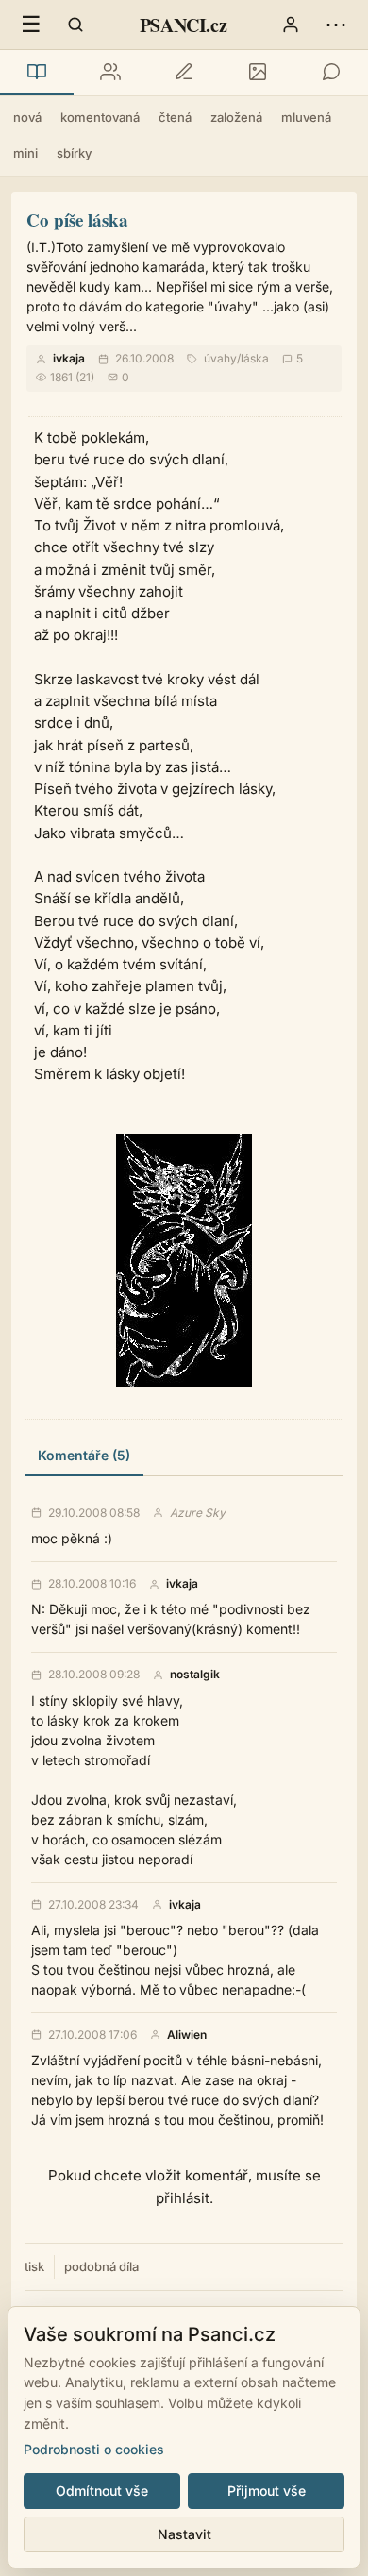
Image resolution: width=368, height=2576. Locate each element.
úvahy (220, 358)
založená (236, 117)
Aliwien (187, 2035)
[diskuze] (331, 73)
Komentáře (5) (84, 1455)
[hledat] (75, 25)
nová (27, 117)
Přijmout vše (267, 2491)
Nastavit (184, 2534)
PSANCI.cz (183, 25)
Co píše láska (77, 219)
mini (25, 153)
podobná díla (101, 2266)
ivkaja (69, 358)
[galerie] (258, 73)
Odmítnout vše (102, 2491)
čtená (175, 117)
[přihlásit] (291, 25)
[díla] (37, 73)
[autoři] (110, 73)
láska (255, 358)
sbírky (74, 153)
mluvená (306, 117)
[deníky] (184, 73)
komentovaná (100, 117)
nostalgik (195, 1675)
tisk (34, 2266)
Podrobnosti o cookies (94, 2449)
